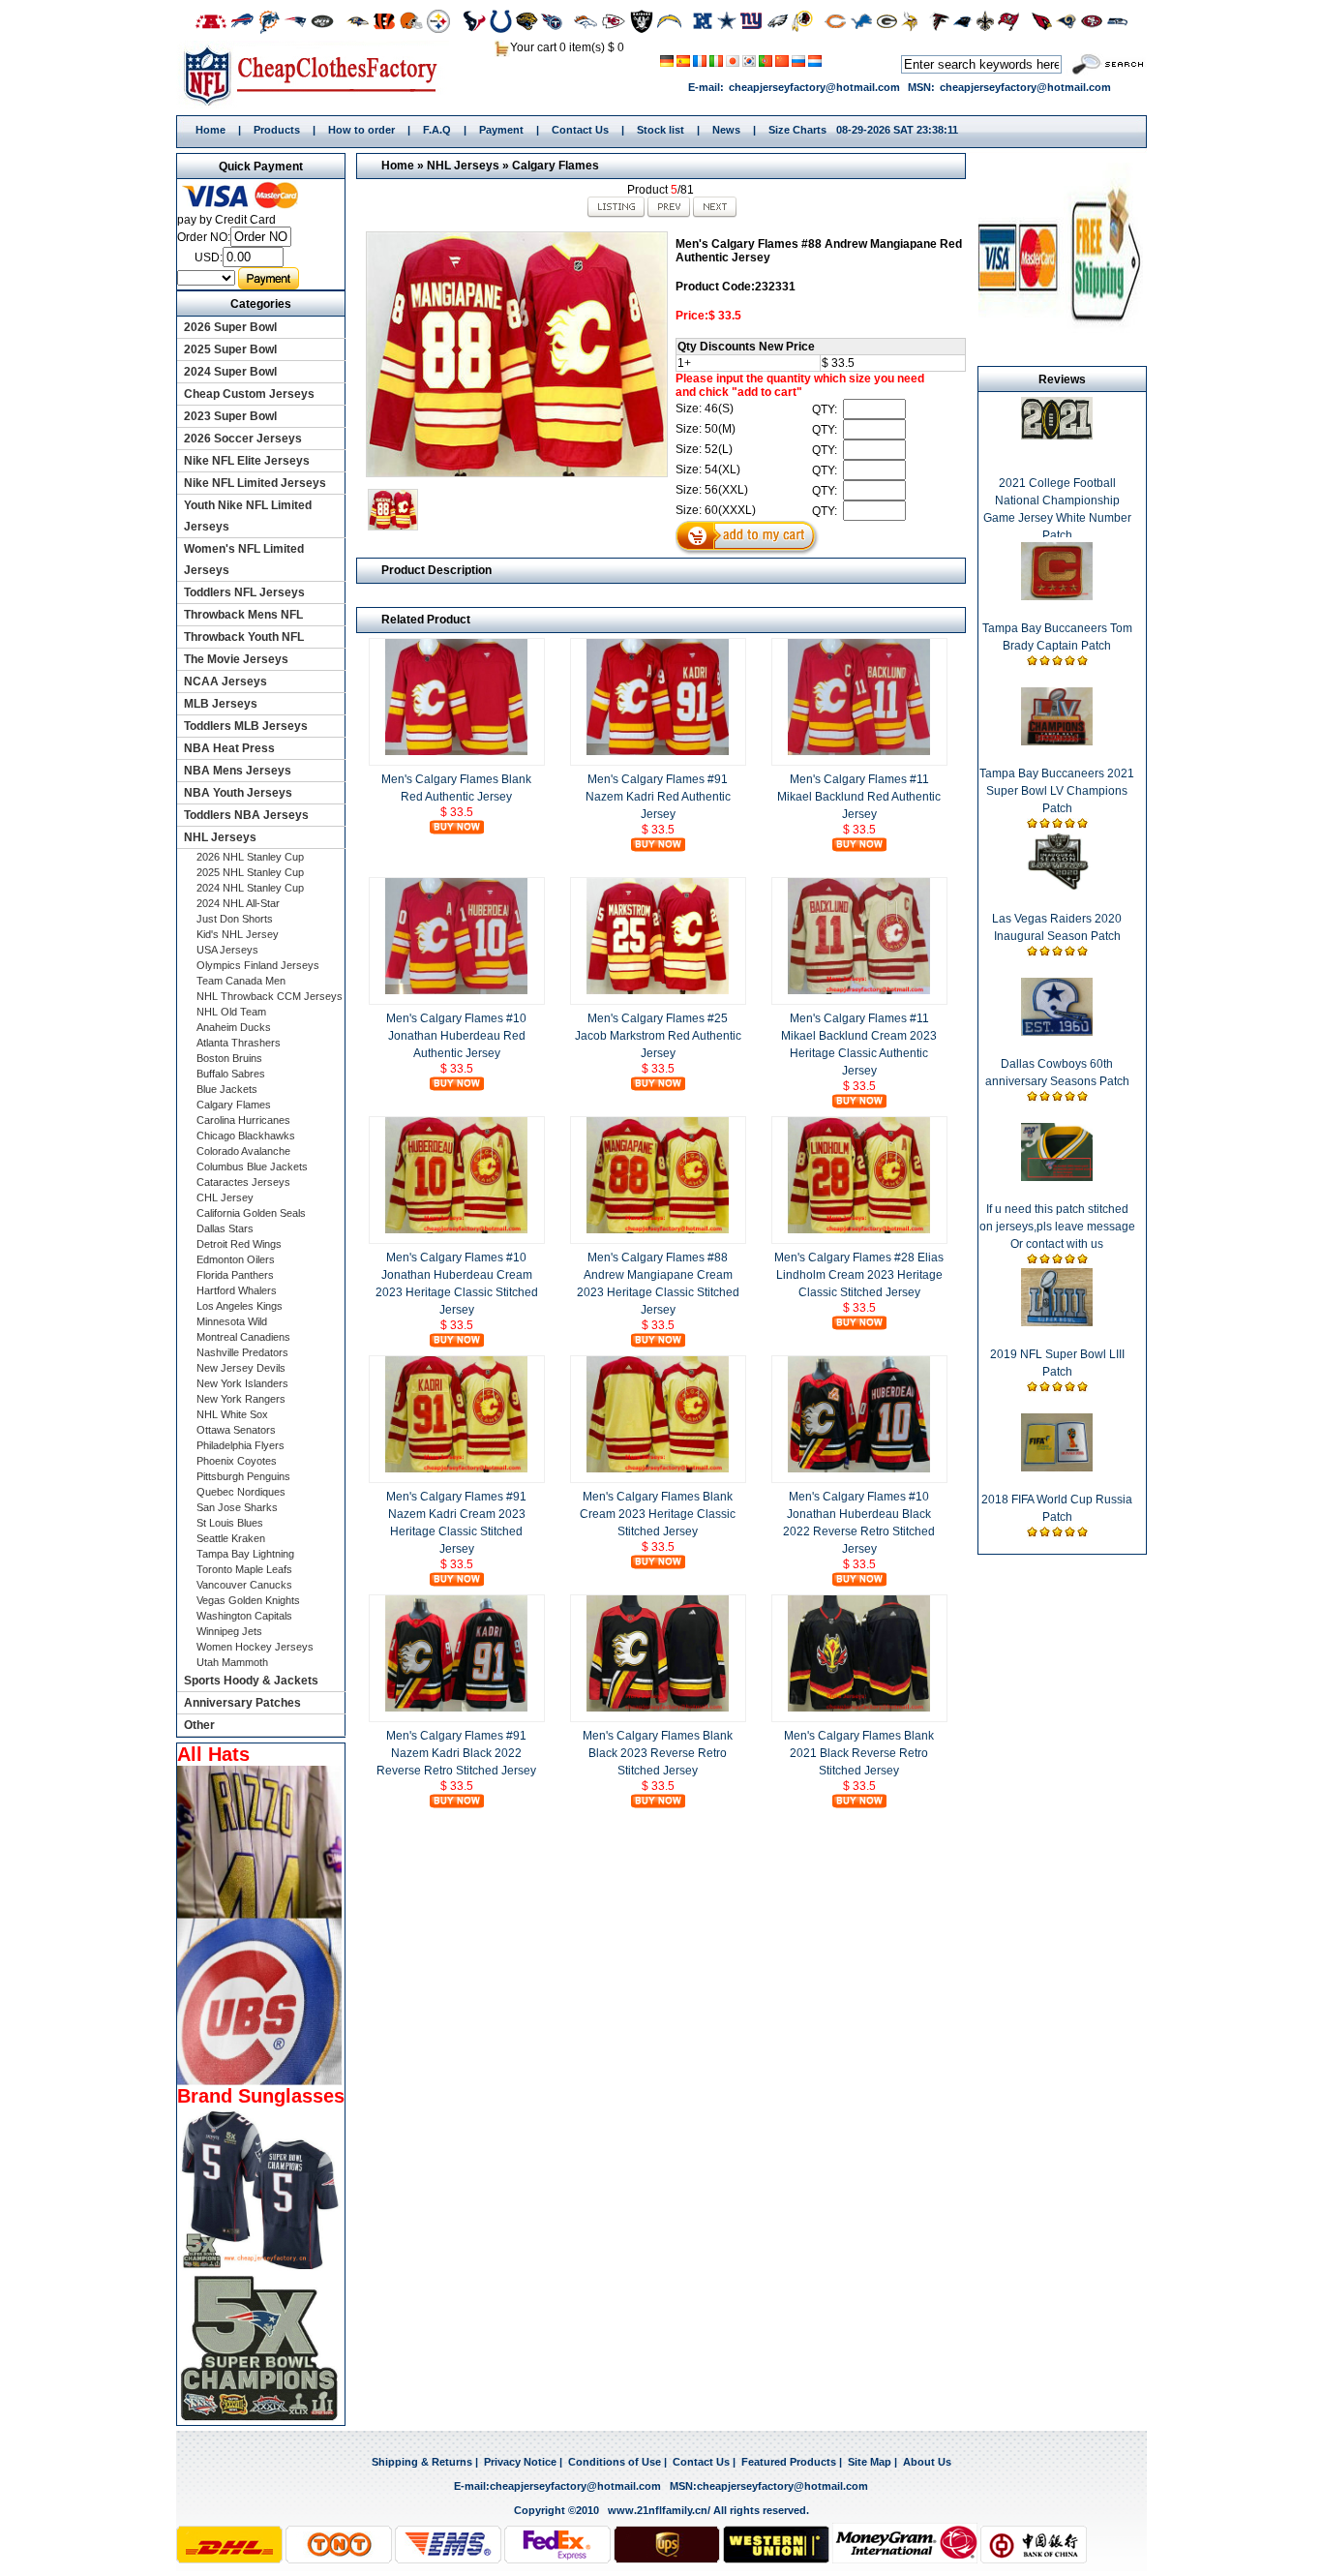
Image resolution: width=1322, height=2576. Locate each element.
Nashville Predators (242, 1352)
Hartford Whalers (237, 1290)
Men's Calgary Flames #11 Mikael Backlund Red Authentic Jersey (859, 797)
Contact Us (580, 130)
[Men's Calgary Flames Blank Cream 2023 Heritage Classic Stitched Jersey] (658, 1469)
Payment (501, 130)
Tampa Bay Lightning (245, 1554)
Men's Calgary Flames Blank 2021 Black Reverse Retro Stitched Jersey (859, 1753)
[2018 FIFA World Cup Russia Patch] (1057, 1468)
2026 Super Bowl (230, 327)
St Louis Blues (230, 1523)
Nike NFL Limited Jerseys (255, 483)
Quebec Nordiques (241, 1492)
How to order (361, 130)
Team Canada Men (241, 981)
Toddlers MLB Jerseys (246, 726)
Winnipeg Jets (229, 1631)
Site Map (870, 2462)
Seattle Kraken (231, 1538)
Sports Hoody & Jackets (251, 1681)
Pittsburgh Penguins (243, 1476)
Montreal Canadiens (243, 1337)
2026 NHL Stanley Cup (250, 857)
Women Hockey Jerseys (255, 1647)
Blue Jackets (227, 1089)
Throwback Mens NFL (243, 615)
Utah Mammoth (232, 1662)
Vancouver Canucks (244, 1585)
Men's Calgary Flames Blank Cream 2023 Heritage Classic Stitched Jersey (658, 1514)
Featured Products (789, 2462)
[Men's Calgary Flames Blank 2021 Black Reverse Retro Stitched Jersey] (859, 1708)
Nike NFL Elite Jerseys (247, 461)
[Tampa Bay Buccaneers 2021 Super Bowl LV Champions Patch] (1057, 742)
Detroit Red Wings (239, 1244)
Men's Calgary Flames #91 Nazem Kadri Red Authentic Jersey (658, 797)
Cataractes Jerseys (243, 1182)
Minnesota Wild (232, 1321)
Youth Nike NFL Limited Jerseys (248, 516)
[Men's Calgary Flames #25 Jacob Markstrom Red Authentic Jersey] (658, 990)
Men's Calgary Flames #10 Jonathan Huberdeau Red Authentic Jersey (456, 1036)
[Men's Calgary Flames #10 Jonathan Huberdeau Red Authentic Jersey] (457, 990)
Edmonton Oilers (236, 1259)
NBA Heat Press (229, 748)
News (726, 130)
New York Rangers (241, 1399)
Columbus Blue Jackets (252, 1167)
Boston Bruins (229, 1058)
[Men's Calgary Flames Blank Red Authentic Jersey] (457, 751)
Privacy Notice (520, 2462)
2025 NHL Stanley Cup (250, 872)
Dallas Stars (225, 1228)
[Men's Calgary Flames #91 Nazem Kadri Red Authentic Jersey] (658, 751)
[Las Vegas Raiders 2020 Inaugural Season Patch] (1057, 887)
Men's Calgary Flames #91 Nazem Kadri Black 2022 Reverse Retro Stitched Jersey (456, 1753)
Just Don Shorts (235, 919)
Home (317, 75)
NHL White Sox (232, 1414)
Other (199, 1725)
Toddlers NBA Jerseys (246, 815)
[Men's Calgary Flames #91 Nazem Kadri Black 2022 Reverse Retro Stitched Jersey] (457, 1708)
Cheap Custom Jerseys (249, 394)
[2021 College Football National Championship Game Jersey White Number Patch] (1057, 436)
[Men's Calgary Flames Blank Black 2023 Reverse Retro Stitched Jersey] (658, 1708)
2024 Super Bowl (230, 372)
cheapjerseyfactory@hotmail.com (814, 87)
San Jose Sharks (237, 1507)
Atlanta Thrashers (239, 1043)
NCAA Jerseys (225, 682)
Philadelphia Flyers (240, 1445)
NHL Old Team (231, 1012)
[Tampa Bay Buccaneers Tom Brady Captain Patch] (1057, 596)
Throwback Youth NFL (244, 637)
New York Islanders (242, 1383)
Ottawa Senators (236, 1430)
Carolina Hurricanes (243, 1120)
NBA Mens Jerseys (238, 771)
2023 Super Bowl (230, 416)
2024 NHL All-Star (238, 903)
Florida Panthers (235, 1275)
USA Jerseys (227, 950)
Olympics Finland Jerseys (258, 965)
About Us (927, 2462)
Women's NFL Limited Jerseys (244, 560)
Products (277, 130)
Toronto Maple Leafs (244, 1569)
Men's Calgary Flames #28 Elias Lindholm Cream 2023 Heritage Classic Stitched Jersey (859, 1275)
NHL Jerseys (463, 166)
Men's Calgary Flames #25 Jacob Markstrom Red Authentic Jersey (658, 1036)
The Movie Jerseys (236, 659)
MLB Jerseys (221, 704)
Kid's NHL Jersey (238, 934)
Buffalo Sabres (231, 1074)
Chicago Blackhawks (246, 1136)
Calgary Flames (556, 166)
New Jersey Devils (241, 1368)
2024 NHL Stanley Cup (250, 888)
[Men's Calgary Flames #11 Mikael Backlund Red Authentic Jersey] (859, 751)
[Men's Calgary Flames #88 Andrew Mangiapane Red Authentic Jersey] (516, 354)
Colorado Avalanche (243, 1151)
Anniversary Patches (242, 1703)
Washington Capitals (244, 1616)
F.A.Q (437, 130)
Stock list (661, 130)
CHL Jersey (225, 1197)
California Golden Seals (251, 1213)
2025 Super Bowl (230, 349)
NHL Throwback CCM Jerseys (270, 996)
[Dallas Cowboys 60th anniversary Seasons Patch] (1057, 1032)
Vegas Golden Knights (248, 1600)
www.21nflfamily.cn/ (659, 2510)
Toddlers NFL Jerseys (244, 592)
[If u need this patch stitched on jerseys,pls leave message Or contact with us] (1057, 1177)
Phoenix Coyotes (237, 1461)
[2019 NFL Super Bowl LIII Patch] (1057, 1322)
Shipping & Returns (422, 2462)
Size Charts (797, 130)
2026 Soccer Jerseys (243, 439)
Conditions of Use (615, 2462)
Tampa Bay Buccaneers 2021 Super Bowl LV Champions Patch (1057, 791)
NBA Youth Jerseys (238, 793)
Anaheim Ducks (234, 1027)
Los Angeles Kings (240, 1306)
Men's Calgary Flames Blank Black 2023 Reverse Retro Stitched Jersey (658, 1753)
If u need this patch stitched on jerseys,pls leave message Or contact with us (1057, 1227)
